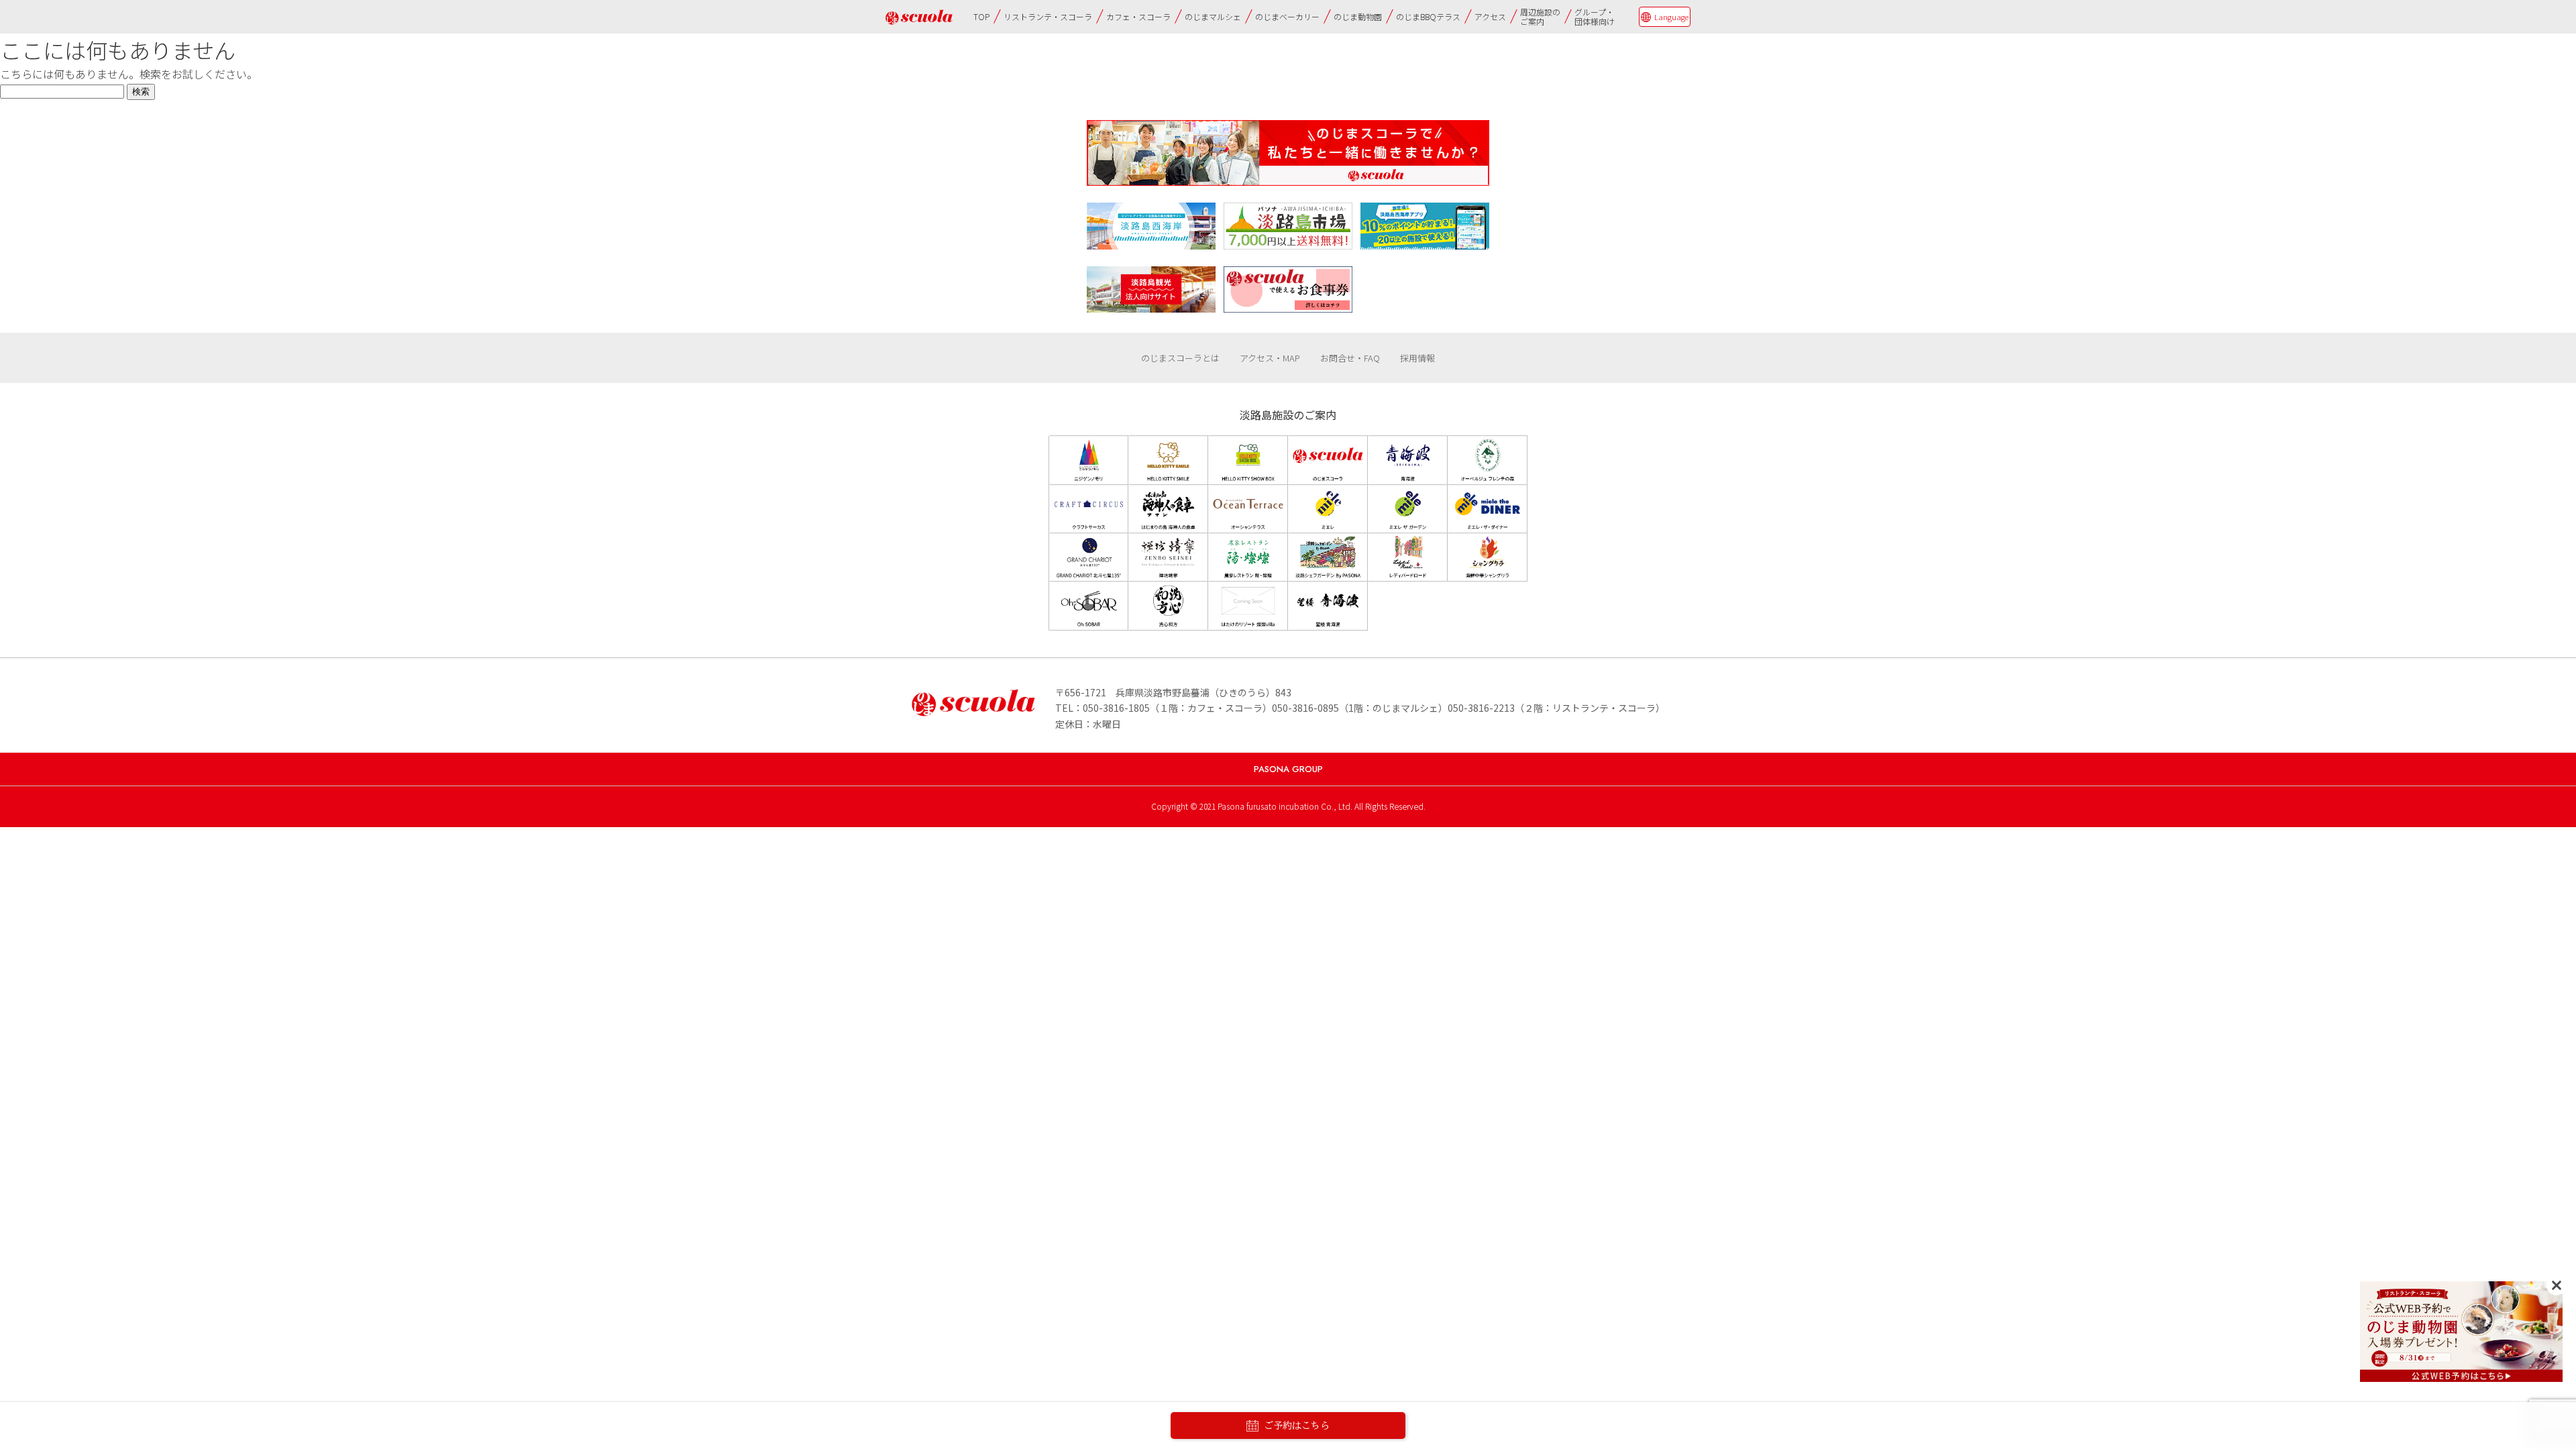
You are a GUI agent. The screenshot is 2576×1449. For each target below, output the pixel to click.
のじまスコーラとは (1180, 358)
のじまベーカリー (1287, 16)
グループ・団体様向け (1595, 16)
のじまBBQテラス (1428, 16)
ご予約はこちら (1297, 1426)
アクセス (1490, 16)
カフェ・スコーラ (1138, 16)
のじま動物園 (1358, 16)
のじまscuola (919, 17)
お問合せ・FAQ (1350, 358)
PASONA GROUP (1288, 769)
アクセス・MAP (1270, 358)
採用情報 (1417, 358)
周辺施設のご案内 (1540, 16)
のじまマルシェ (1213, 16)
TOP (981, 16)
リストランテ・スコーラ (1048, 16)
